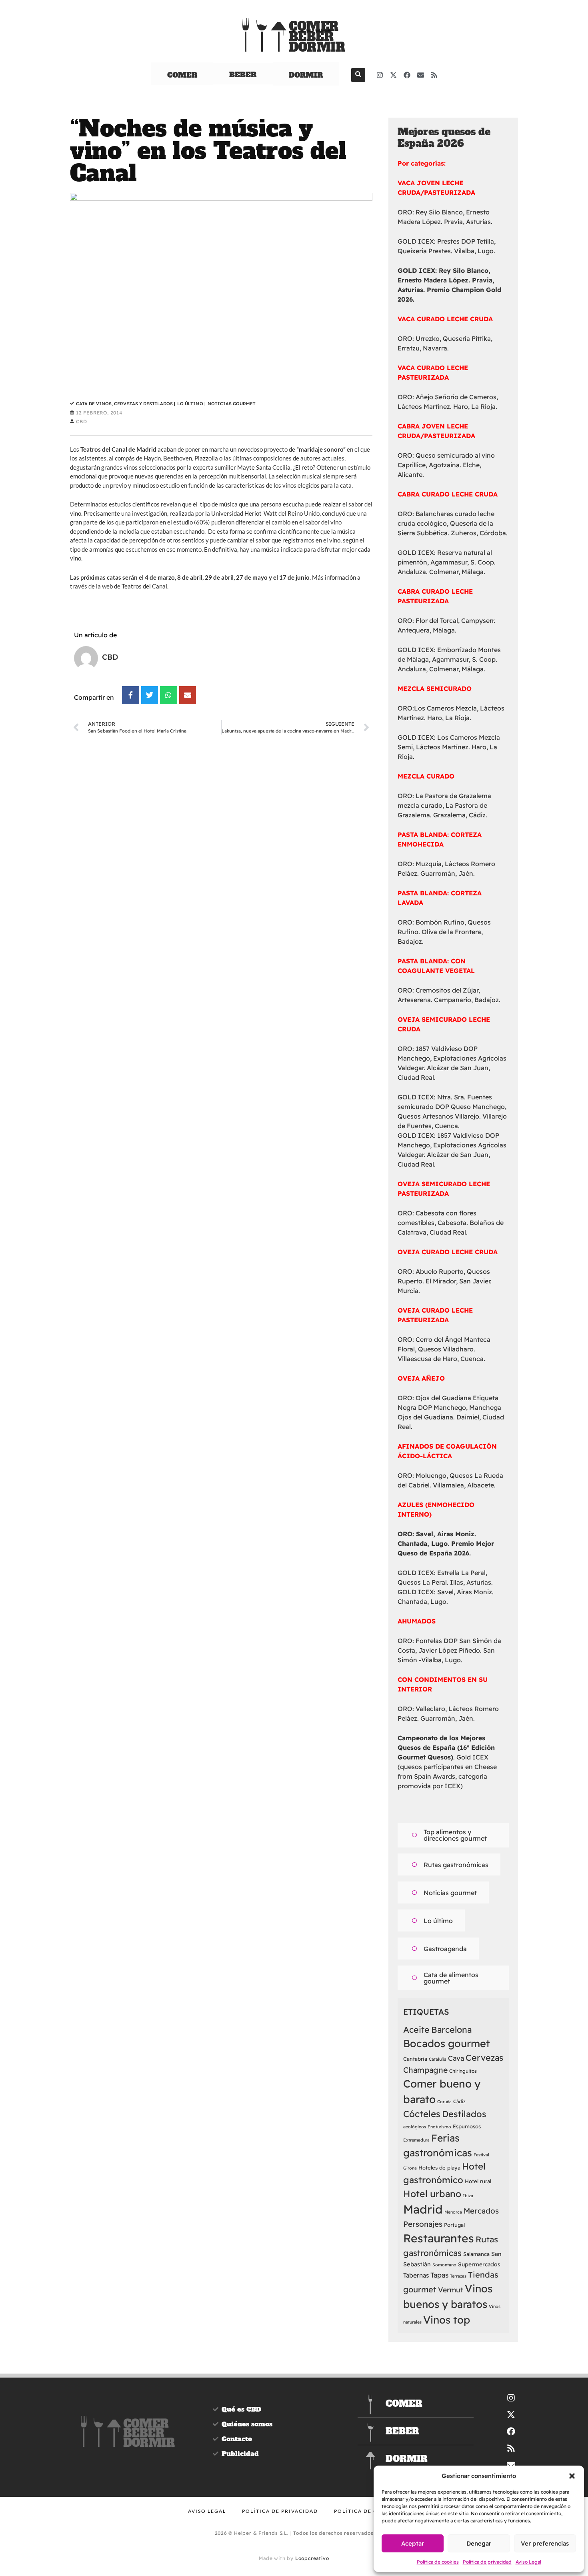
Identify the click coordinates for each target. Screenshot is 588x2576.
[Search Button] (358, 75)
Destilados (464, 2114)
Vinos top (447, 2320)
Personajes (423, 2224)
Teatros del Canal (144, 586)
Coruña (444, 2102)
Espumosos (467, 2126)
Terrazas (458, 2276)
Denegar (479, 2543)
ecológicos (415, 2127)
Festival (481, 2155)
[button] (572, 2476)
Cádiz (459, 2101)
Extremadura (416, 2140)
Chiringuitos (463, 2071)
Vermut (451, 2290)
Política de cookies (438, 2562)
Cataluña (438, 2059)
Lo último (191, 404)
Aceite (416, 2030)
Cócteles (422, 2114)
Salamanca (476, 2254)
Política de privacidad (487, 2562)
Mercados (481, 2211)
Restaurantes (439, 2238)
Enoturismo (439, 2127)
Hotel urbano (432, 2194)
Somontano (444, 2265)
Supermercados (479, 2264)
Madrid (423, 2209)
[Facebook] (407, 75)
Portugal (454, 2225)
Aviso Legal (528, 2562)
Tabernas (416, 2275)
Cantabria (415, 2059)
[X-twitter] (394, 75)
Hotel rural (478, 2181)
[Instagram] (380, 75)
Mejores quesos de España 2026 (444, 138)
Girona (410, 2168)
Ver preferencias (545, 2543)
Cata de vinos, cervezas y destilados (126, 404)
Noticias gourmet (232, 404)
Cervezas (484, 2058)
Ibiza (468, 2196)
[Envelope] (421, 75)
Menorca (453, 2212)
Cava (456, 2058)
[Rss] (434, 75)
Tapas (439, 2275)
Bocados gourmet (447, 2043)
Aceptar (413, 2543)
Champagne (425, 2070)
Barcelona (451, 2030)
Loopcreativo (312, 2558)
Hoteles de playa (439, 2168)
